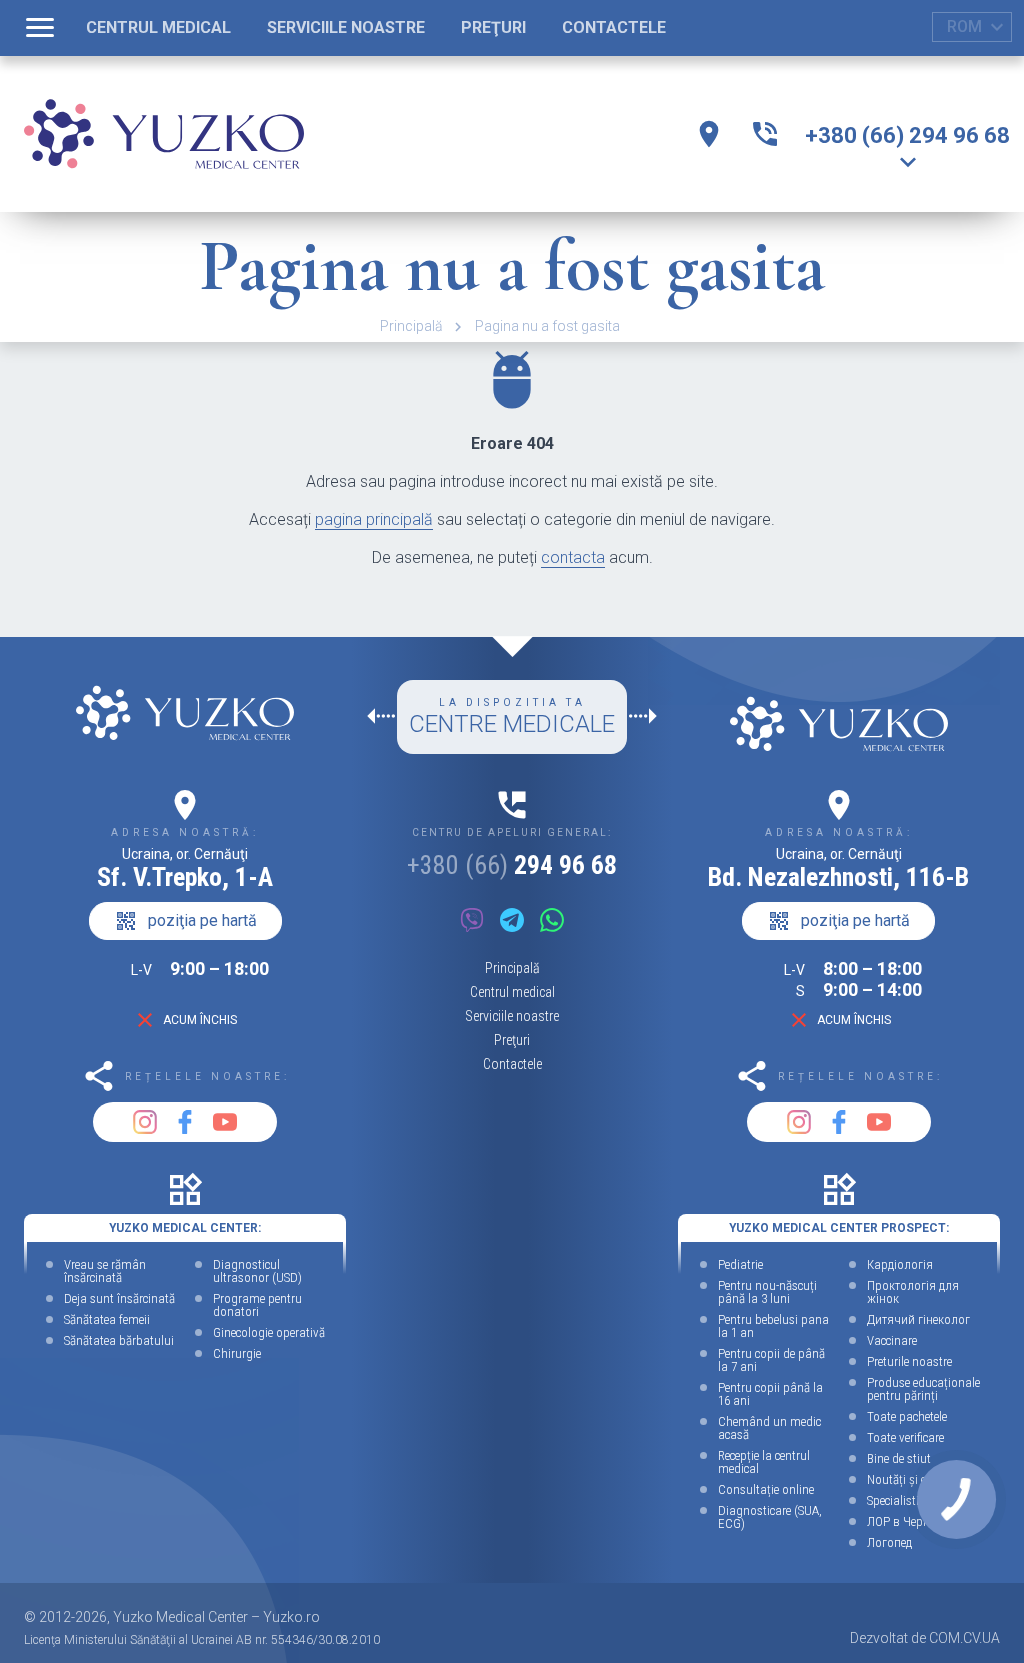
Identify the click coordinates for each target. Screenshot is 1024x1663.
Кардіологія (900, 1264)
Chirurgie (237, 1353)
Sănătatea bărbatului (119, 1340)
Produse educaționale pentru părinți (923, 1389)
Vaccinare (892, 1340)
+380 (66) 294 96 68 (907, 135)
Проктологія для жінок (913, 1292)
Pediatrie (740, 1264)
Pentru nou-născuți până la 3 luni (767, 1292)
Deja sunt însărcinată (119, 1298)
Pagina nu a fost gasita (547, 326)
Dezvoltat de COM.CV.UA (925, 1638)
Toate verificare (905, 1437)
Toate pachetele (907, 1416)
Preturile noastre (909, 1361)
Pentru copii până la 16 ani (770, 1394)
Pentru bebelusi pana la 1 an (773, 1326)
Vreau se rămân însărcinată (105, 1271)
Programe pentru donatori (257, 1305)
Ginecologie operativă (269, 1332)
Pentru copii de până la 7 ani (771, 1360)
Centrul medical (512, 992)
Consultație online (766, 1489)
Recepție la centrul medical (764, 1462)
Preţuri (512, 1040)
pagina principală (374, 519)
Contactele (512, 1064)
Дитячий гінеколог (918, 1319)
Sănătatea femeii (107, 1319)
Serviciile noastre (512, 1016)
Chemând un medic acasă (769, 1428)
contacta (573, 557)
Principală (411, 326)
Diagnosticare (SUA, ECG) (770, 1517)
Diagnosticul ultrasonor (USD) (257, 1271)
